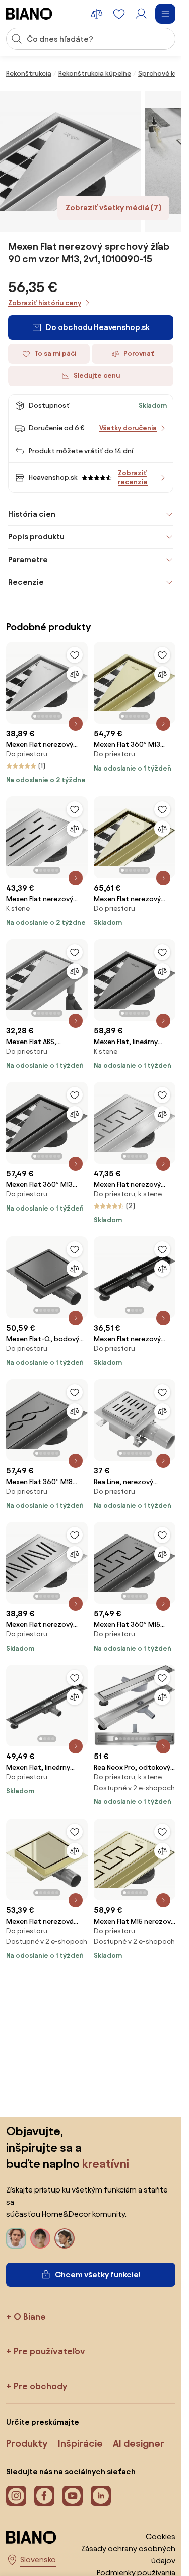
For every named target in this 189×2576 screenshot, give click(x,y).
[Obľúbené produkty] (119, 14)
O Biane (30, 2316)
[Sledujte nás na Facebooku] (44, 2496)
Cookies (161, 2536)
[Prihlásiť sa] (141, 14)
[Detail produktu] (76, 724)
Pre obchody (40, 2386)
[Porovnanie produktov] (97, 14)
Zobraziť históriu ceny (45, 303)
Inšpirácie (80, 2443)
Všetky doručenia (128, 428)
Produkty (27, 2443)
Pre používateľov (49, 2351)
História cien (32, 514)
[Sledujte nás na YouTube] (73, 2496)
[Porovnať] (75, 674)
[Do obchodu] (71, 161)
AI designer (139, 2443)
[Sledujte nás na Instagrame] (16, 2496)
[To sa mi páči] (75, 655)
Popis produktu (36, 537)
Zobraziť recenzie (133, 478)
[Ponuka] (165, 14)
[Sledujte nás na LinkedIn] (101, 2496)
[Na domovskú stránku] (29, 14)
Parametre (28, 559)
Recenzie (26, 582)
